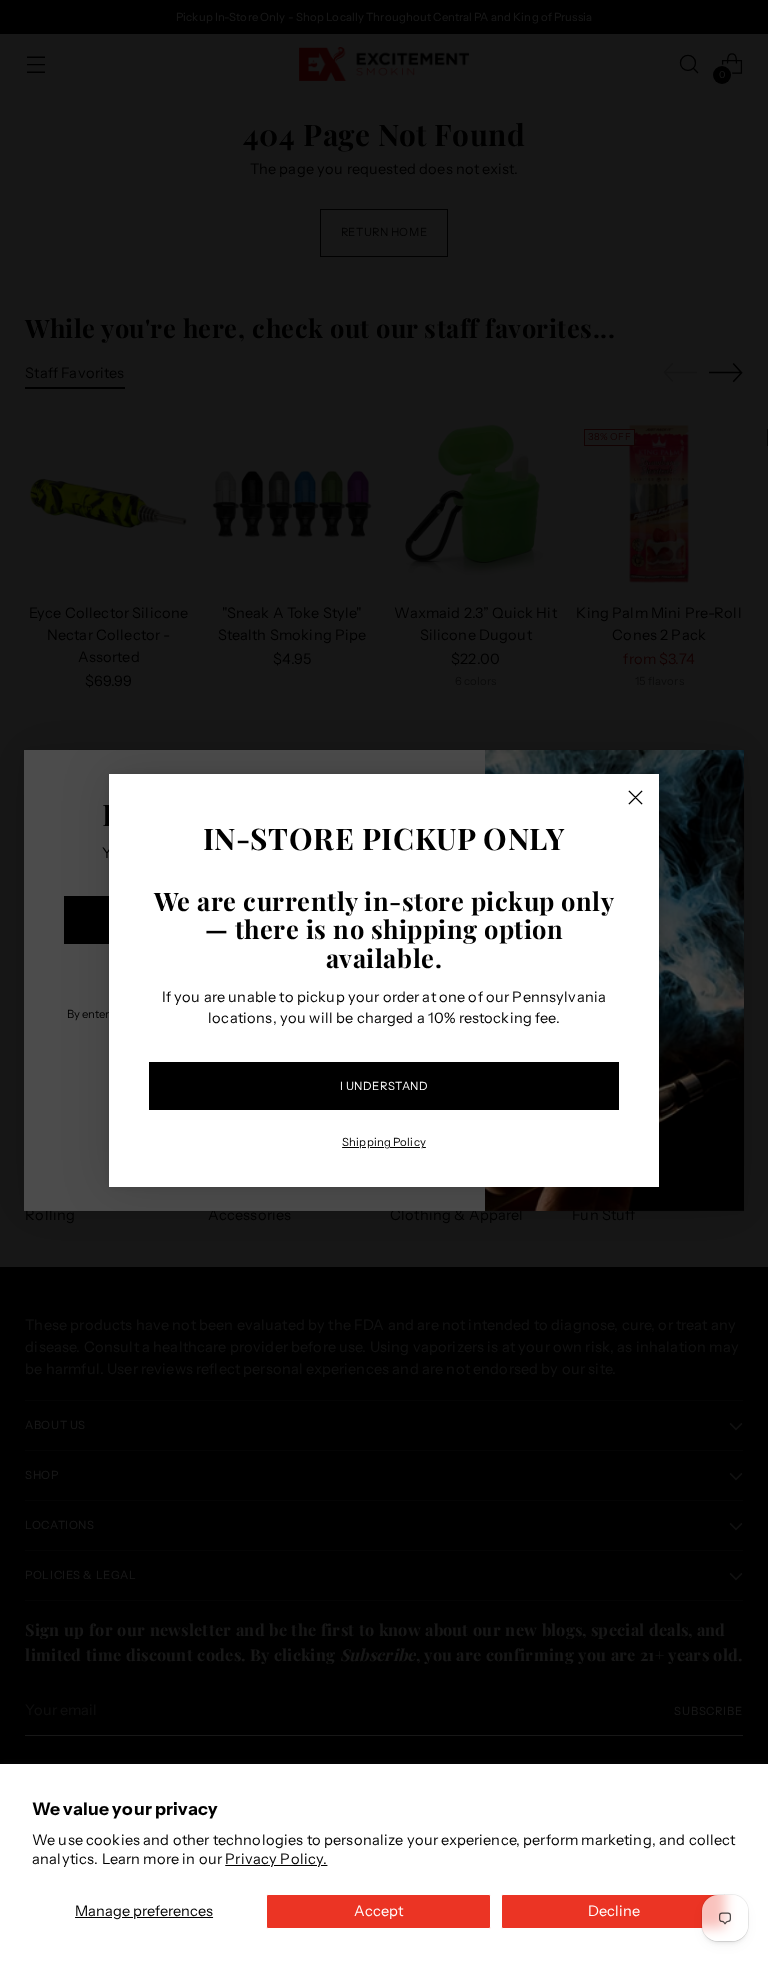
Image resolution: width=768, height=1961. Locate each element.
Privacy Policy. (276, 1859)
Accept (378, 1911)
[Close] (635, 797)
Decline (614, 1911)
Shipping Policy (384, 1142)
